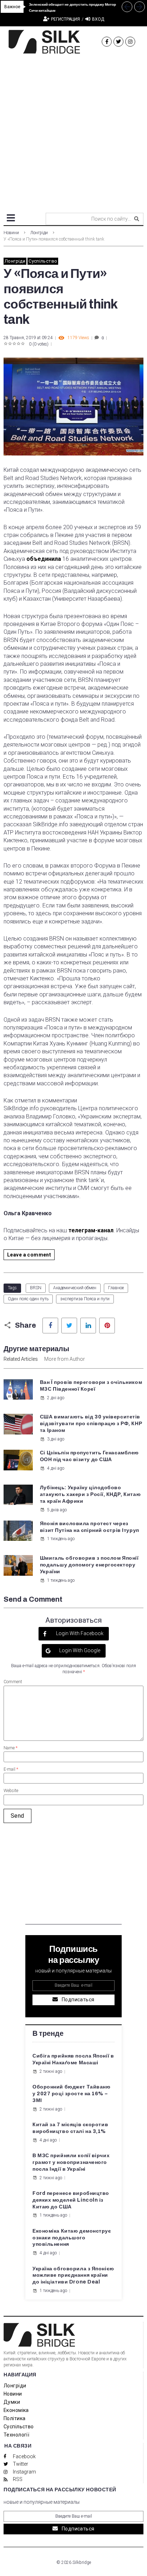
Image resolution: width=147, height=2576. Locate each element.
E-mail (11, 1769)
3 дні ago (56, 1439)
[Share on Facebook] (50, 1326)
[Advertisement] (73, 131)
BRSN (36, 1288)
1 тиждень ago (61, 1539)
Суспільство (43, 261)
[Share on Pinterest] (107, 1326)
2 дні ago (56, 1398)
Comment (13, 1682)
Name (11, 1748)
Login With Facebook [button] (79, 1633)
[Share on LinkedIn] (88, 1326)
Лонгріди (39, 233)
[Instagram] (130, 42)
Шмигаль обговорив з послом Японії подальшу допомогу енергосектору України (89, 1565)
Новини (11, 233)
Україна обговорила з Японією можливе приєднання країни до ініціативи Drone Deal (73, 2275)
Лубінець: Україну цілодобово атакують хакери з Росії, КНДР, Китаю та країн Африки (90, 1494)
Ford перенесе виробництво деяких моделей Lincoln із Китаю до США (71, 2200)
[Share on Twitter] (69, 1326)
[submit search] (137, 219)
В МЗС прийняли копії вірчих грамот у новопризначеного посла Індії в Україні (71, 2162)
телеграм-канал (91, 1230)
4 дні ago (56, 1468)
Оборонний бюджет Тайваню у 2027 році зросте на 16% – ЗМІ (71, 2094)
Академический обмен (75, 1288)
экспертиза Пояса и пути (85, 1299)
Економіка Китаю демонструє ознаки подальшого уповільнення (72, 2238)
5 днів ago (57, 1510)
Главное (116, 1288)
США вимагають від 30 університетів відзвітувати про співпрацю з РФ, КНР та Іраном (91, 1424)
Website (11, 1791)
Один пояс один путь (28, 1299)
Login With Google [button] (79, 1650)
